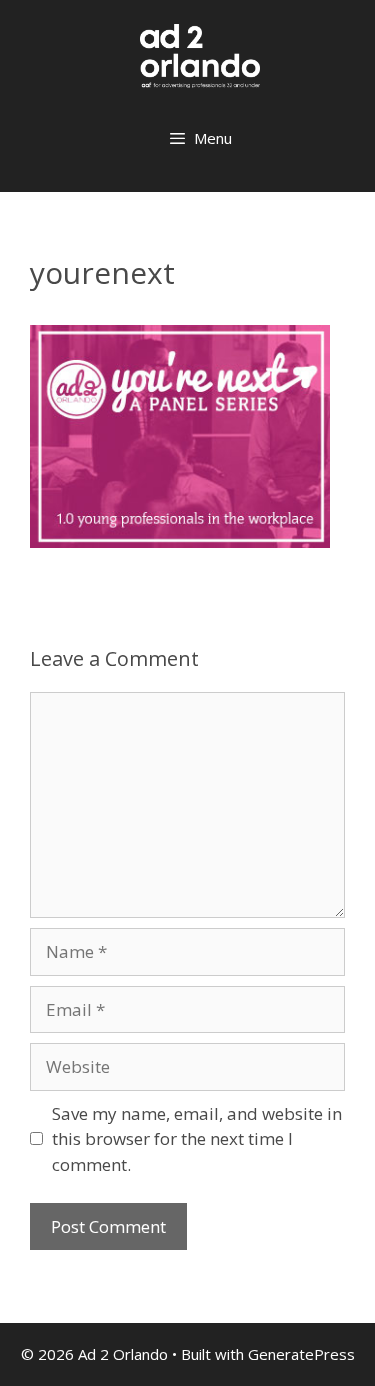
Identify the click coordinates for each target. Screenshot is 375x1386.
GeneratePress (301, 1354)
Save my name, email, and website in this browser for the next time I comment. (197, 1139)
